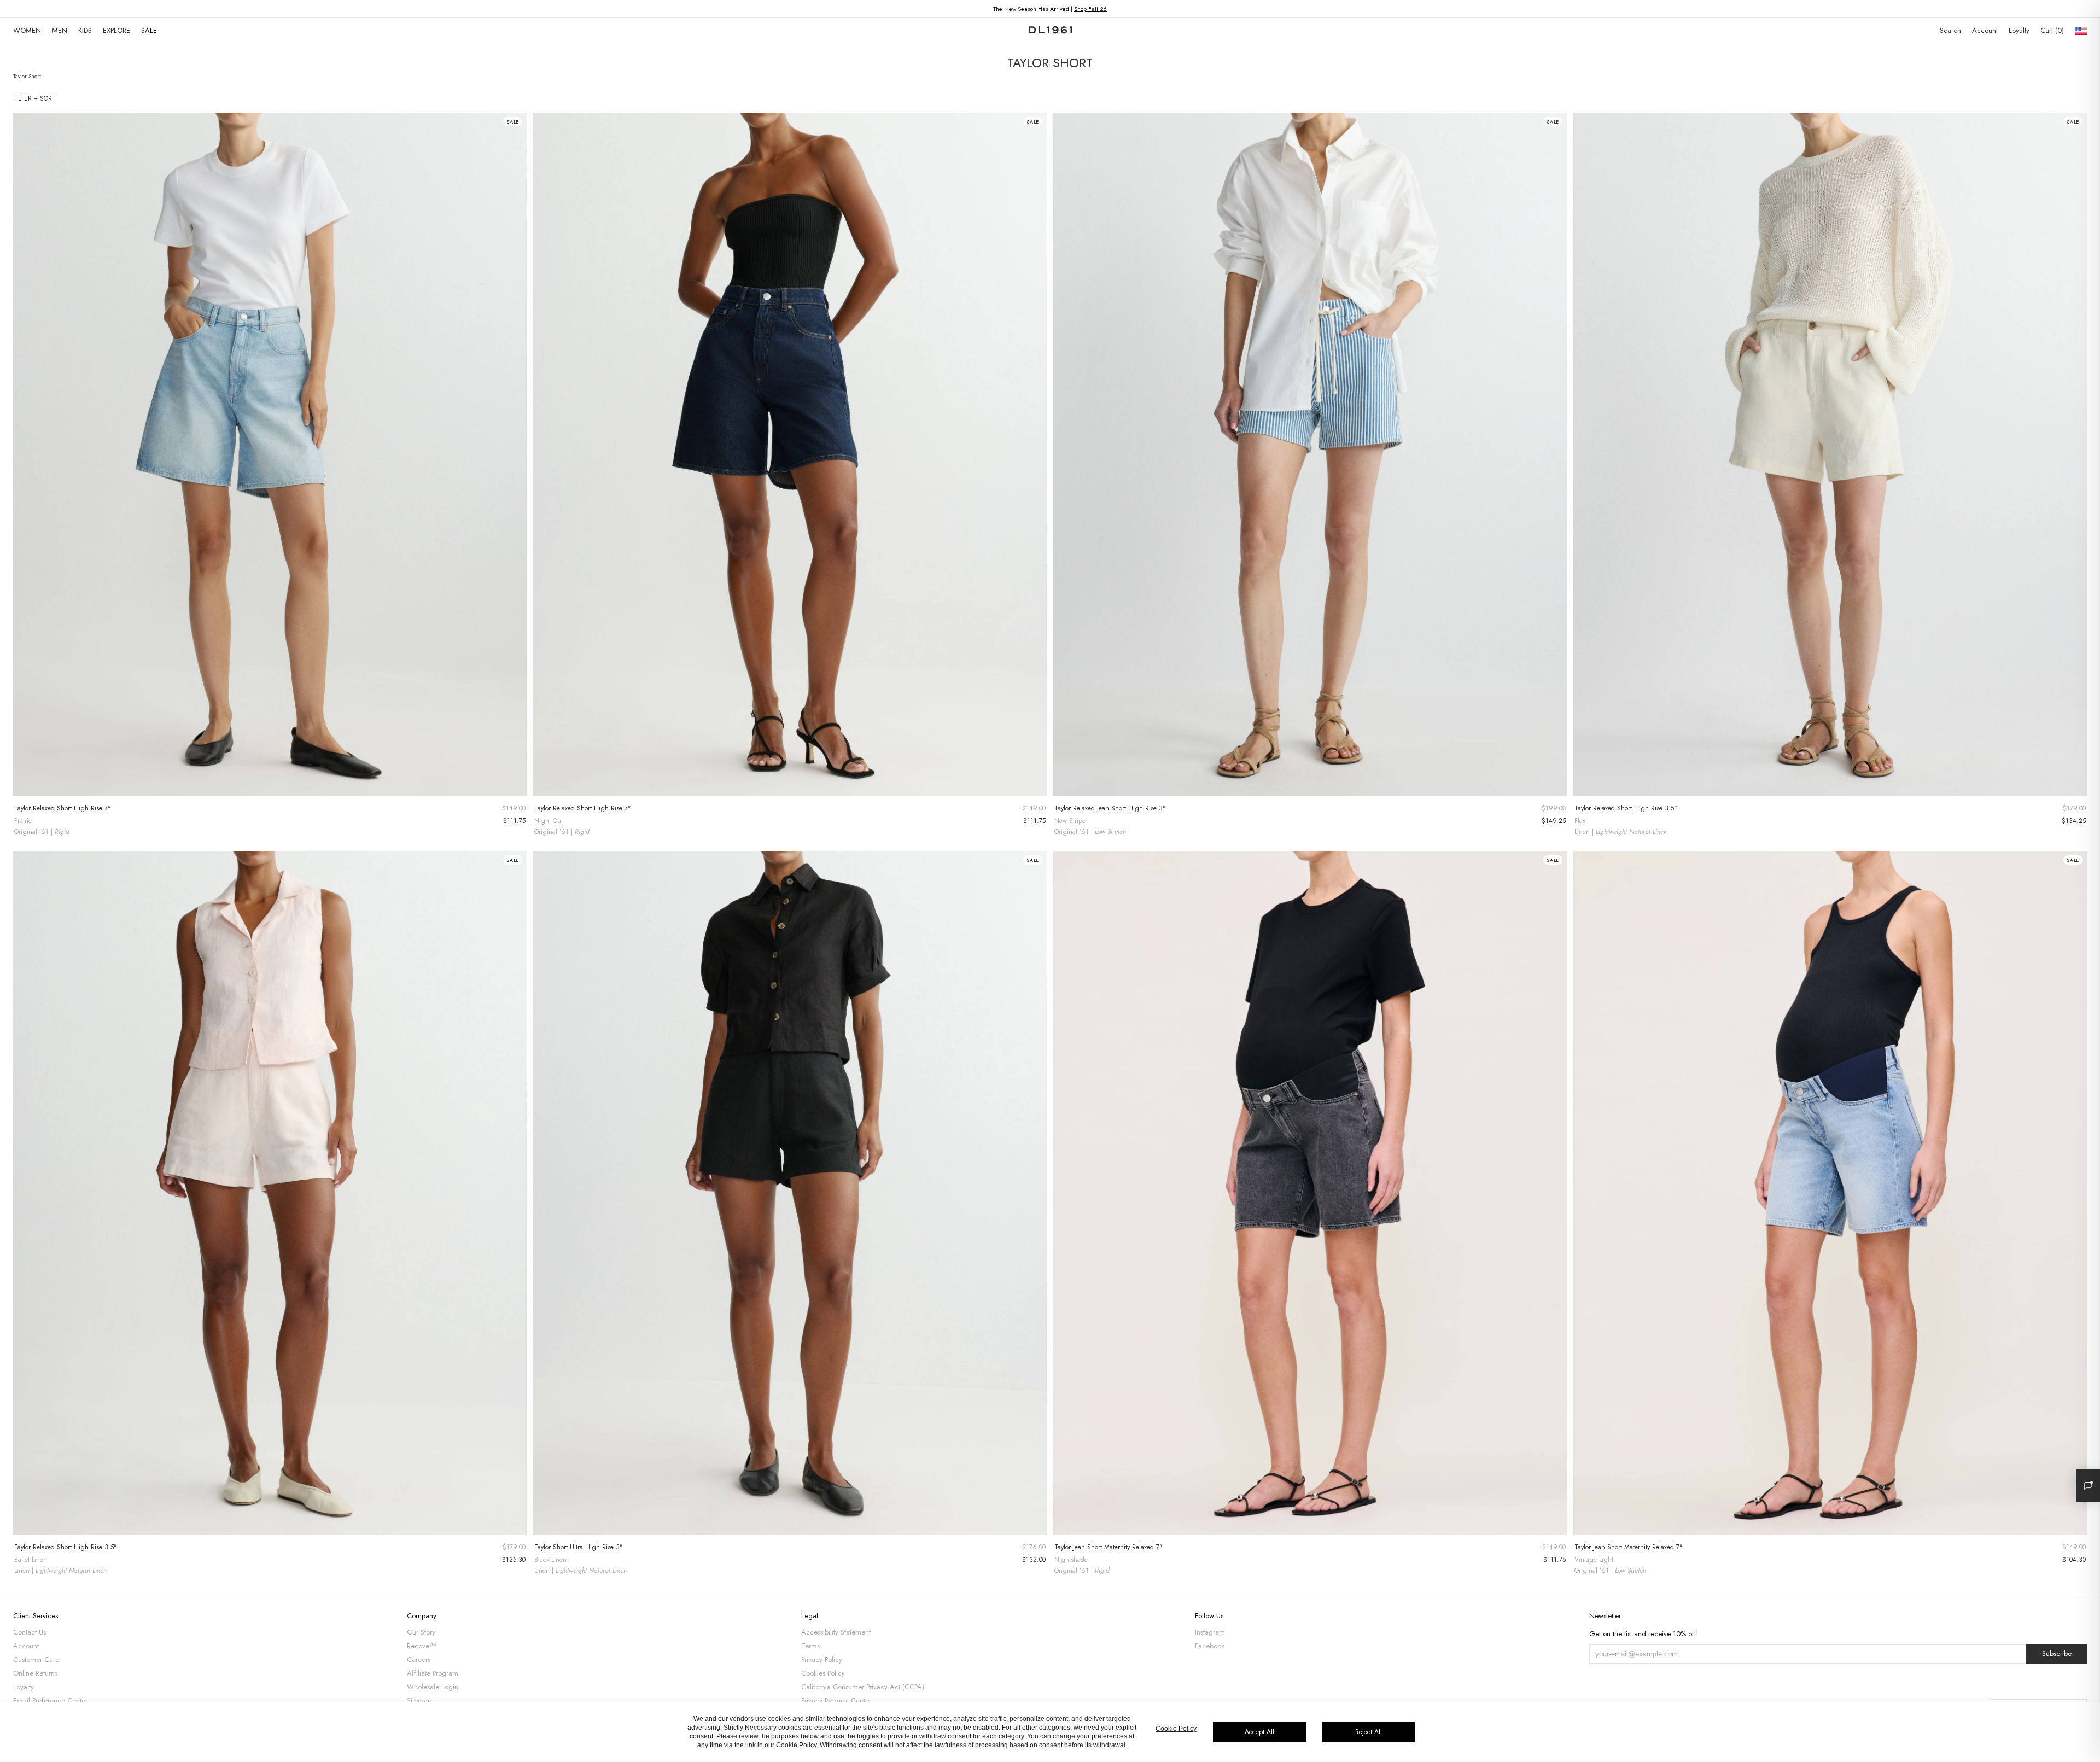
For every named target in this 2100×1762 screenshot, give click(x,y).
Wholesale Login (433, 1687)
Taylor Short (27, 76)
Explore (116, 30)
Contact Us (30, 1632)
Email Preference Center (50, 1700)
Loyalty (2019, 30)
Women (27, 30)
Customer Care (36, 1659)
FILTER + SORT (34, 98)
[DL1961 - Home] (1050, 31)
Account (1985, 30)
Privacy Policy (822, 1659)
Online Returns (35, 1673)
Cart (2051, 30)
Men (60, 30)
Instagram (1210, 1632)
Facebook (1210, 1646)
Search (1950, 30)
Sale (149, 30)
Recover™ (422, 1646)
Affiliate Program (433, 1673)
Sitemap (419, 1700)
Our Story (421, 1632)
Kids (85, 30)
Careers (419, 1659)
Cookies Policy (823, 1673)
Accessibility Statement (836, 1632)
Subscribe (2057, 1653)
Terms (810, 1646)
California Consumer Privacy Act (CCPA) (863, 1687)
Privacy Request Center (836, 1700)
